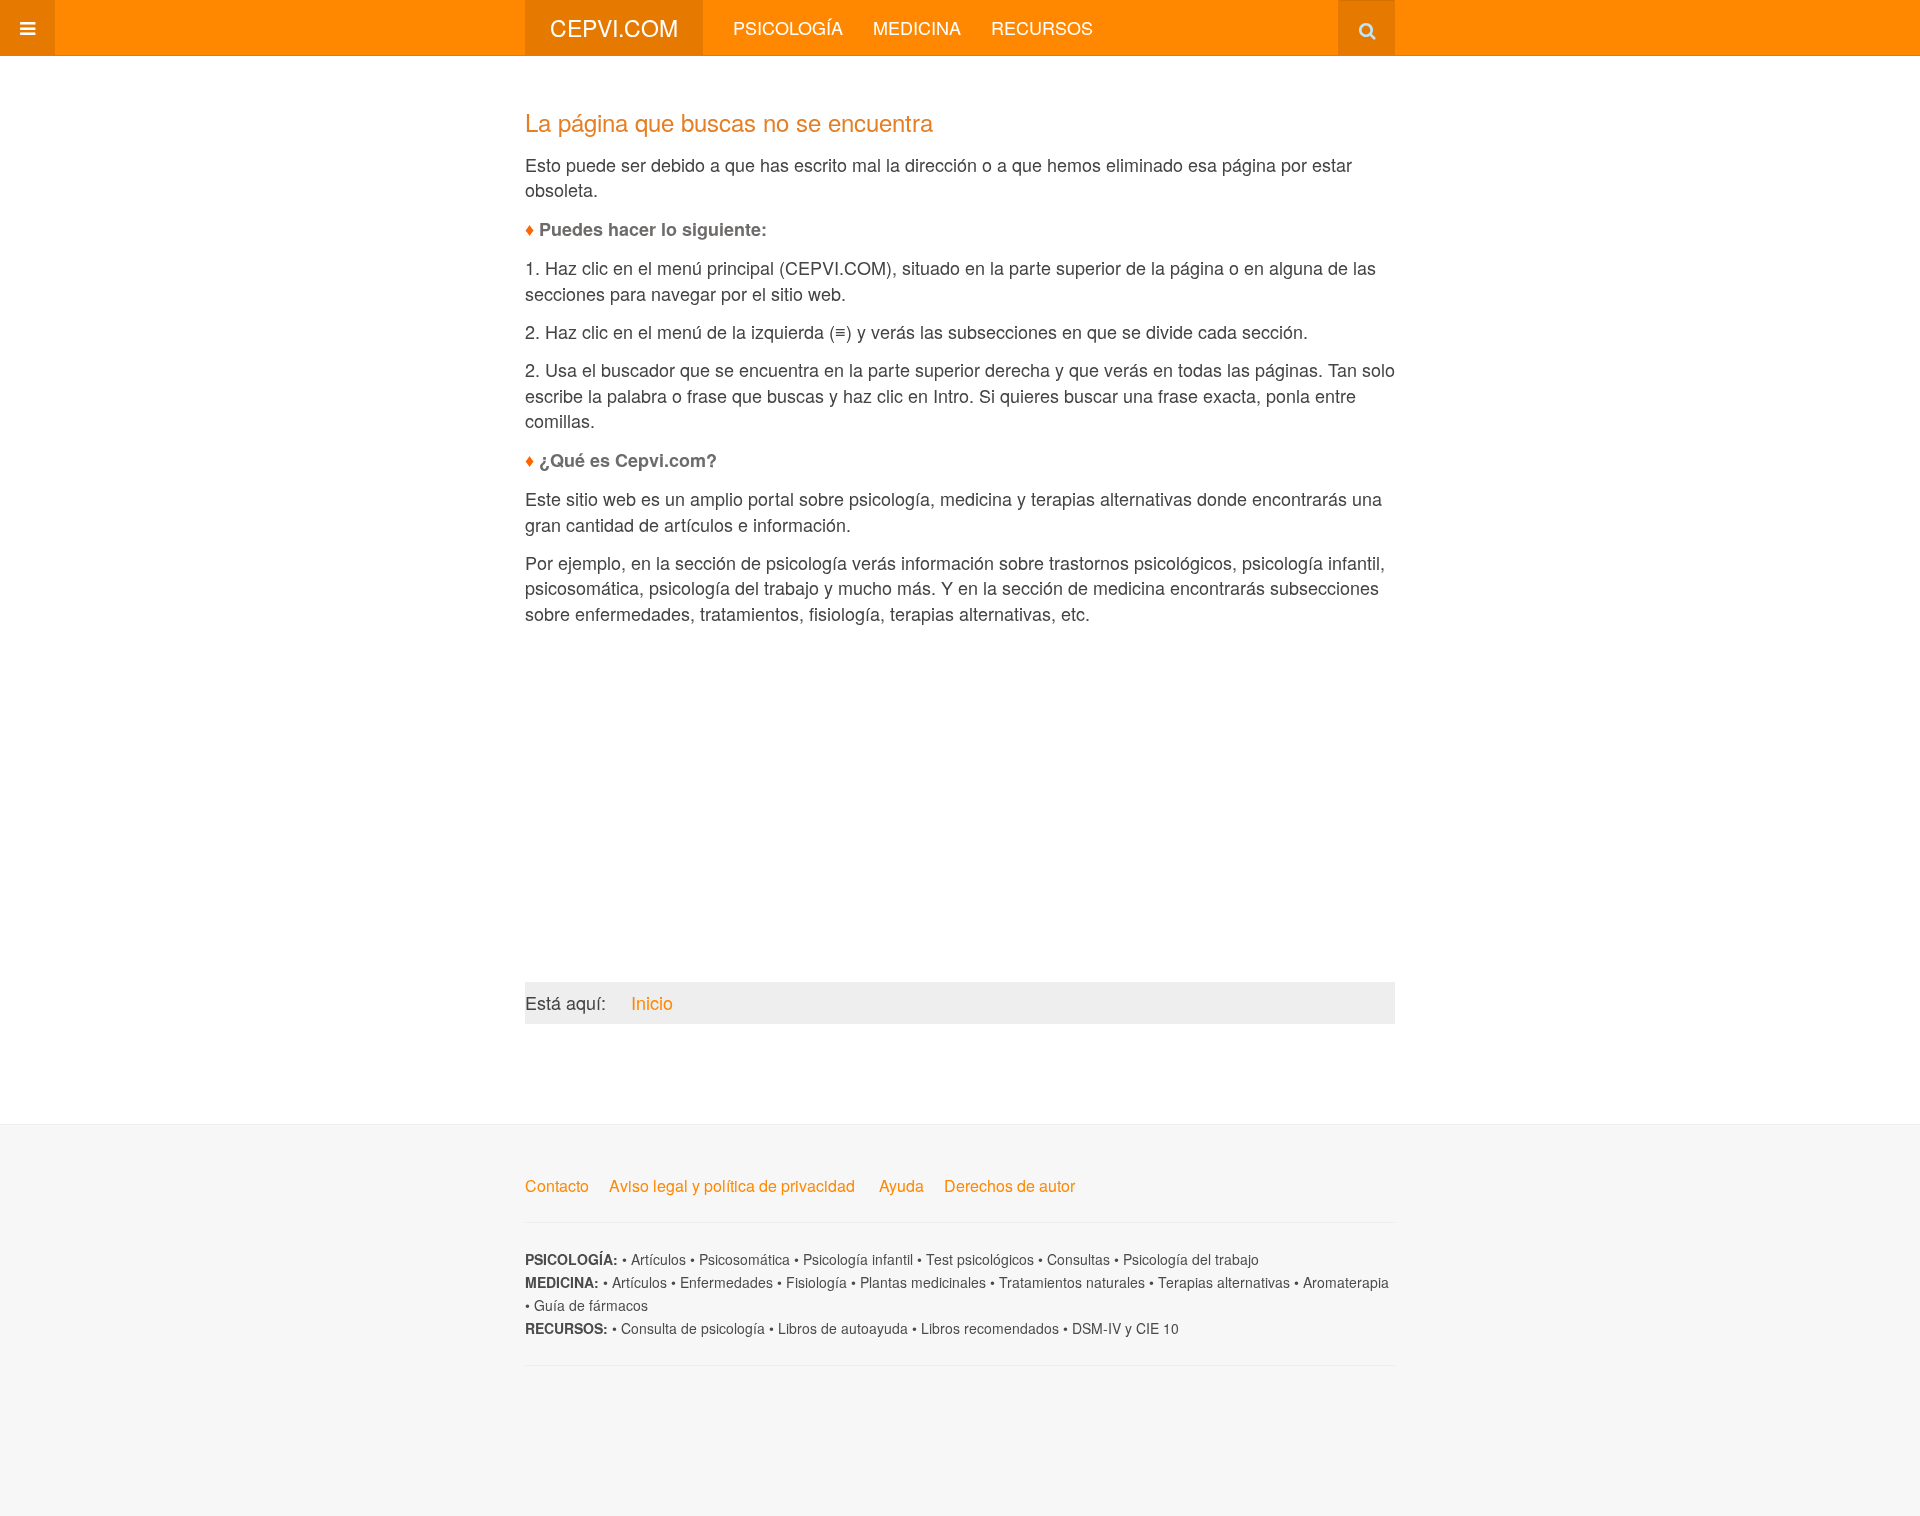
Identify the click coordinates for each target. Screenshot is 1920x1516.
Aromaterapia (1346, 1282)
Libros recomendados (990, 1328)
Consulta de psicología (693, 1328)
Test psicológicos (980, 1259)
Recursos (1042, 27)
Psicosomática (744, 1259)
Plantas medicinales (923, 1282)
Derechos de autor (1009, 1185)
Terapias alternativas (1224, 1282)
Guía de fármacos (591, 1305)
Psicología (788, 27)
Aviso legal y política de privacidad (732, 1185)
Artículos (658, 1259)
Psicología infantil (858, 1259)
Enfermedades (726, 1282)
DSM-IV (1096, 1328)
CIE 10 (1157, 1328)
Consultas (1078, 1259)
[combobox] (1366, 27)
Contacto (557, 1185)
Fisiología (816, 1282)
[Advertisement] (960, 779)
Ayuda (901, 1185)
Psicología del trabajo (1191, 1259)
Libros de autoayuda (843, 1328)
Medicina (917, 27)
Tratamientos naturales (1072, 1282)
